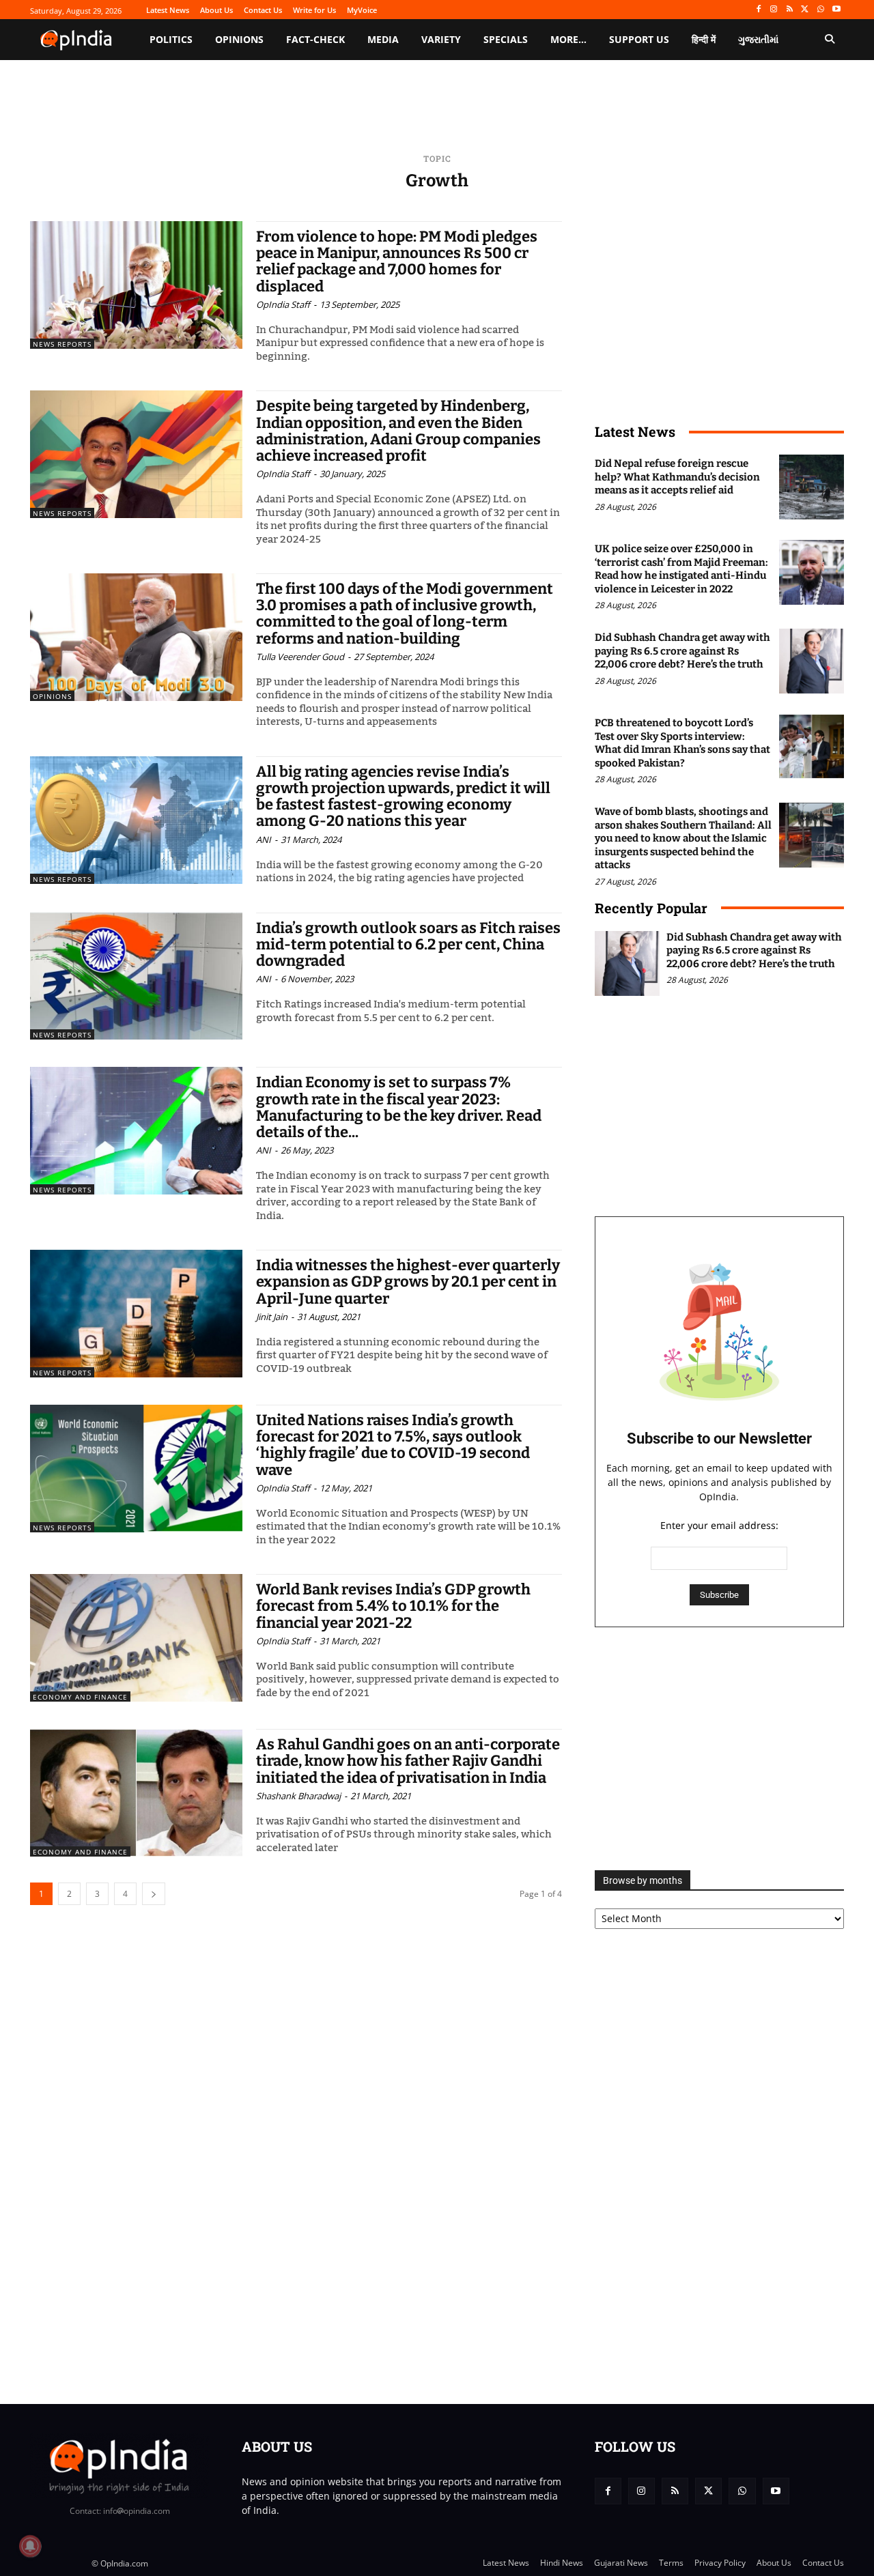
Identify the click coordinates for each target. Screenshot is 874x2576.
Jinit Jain (272, 1317)
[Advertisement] (719, 1749)
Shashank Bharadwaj (298, 1796)
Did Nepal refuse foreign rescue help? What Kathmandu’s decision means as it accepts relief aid (677, 477)
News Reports (62, 344)
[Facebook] (758, 10)
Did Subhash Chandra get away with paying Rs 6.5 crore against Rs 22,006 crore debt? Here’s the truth (682, 651)
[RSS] (790, 10)
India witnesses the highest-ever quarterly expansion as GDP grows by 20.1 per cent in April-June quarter (408, 1282)
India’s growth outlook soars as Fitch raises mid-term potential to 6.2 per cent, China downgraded (408, 944)
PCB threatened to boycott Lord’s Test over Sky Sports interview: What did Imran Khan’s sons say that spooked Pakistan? (682, 743)
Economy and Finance (80, 1697)
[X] (805, 10)
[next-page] (154, 1894)
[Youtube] (836, 10)
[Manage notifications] (30, 2546)
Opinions (52, 696)
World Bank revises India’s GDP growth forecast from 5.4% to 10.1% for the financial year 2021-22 (393, 1606)
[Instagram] (774, 10)
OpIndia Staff (283, 304)
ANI (264, 840)
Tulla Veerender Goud (300, 657)
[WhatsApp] (820, 10)
